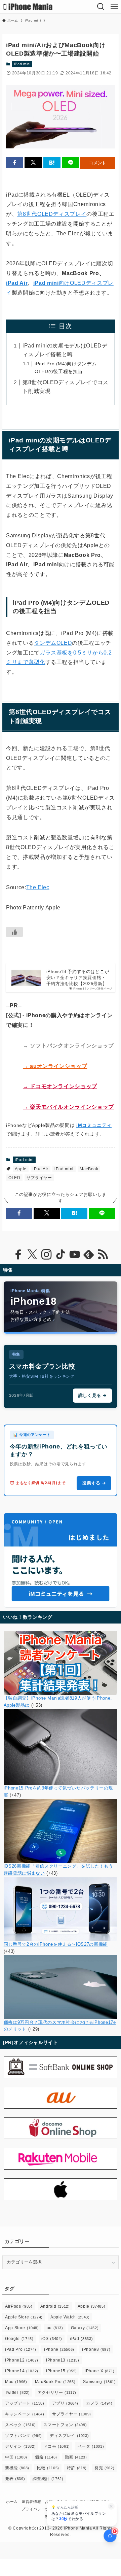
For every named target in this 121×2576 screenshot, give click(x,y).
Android (55, 2306)
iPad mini (22, 64)
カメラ (99, 2403)
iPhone (59, 2349)
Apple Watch (70, 2317)
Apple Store (24, 2317)
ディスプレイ (69, 2436)
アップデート (25, 2403)
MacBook (89, 1169)
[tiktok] (61, 1254)
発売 (104, 2468)
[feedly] (89, 1254)
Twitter (17, 2393)
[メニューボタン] (114, 7)
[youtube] (75, 1254)
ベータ (91, 2446)
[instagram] (46, 1254)
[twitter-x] (32, 1254)
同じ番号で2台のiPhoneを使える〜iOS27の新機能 (56, 1944)
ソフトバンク (24, 2436)
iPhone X (100, 2371)
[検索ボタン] (101, 7)
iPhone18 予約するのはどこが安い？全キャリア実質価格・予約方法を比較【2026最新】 (78, 978)
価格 (46, 2457)
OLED (14, 1178)
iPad (81, 2339)
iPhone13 (63, 2360)
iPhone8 (96, 2349)
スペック (20, 2425)
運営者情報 (31, 2502)
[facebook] (18, 1254)
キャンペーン (25, 2414)
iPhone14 (22, 2371)
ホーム (12, 2502)
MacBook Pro (55, 2382)
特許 (77, 2468)
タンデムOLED (53, 643)
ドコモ (57, 2446)
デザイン (20, 2446)
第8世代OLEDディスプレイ (52, 214)
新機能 (17, 2468)
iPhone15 (62, 2371)
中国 (16, 2457)
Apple (21, 1169)
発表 (15, 2479)
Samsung (99, 2382)
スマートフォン (65, 2425)
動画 (76, 2457)
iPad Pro (21, 2349)
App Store (22, 2328)
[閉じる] (111, 2506)
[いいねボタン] (14, 932)
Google (19, 2339)
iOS (52, 2339)
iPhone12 (22, 2360)
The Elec (38, 887)
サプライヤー (39, 1178)
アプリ (65, 2403)
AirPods (19, 2306)
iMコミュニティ (94, 1125)
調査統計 (48, 2479)
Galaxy (85, 2328)
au (55, 2328)
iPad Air (17, 283)
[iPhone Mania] (28, 7)
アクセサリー (57, 2393)
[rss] (103, 1254)
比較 (48, 2468)
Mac (16, 2382)
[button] (15, 163)
